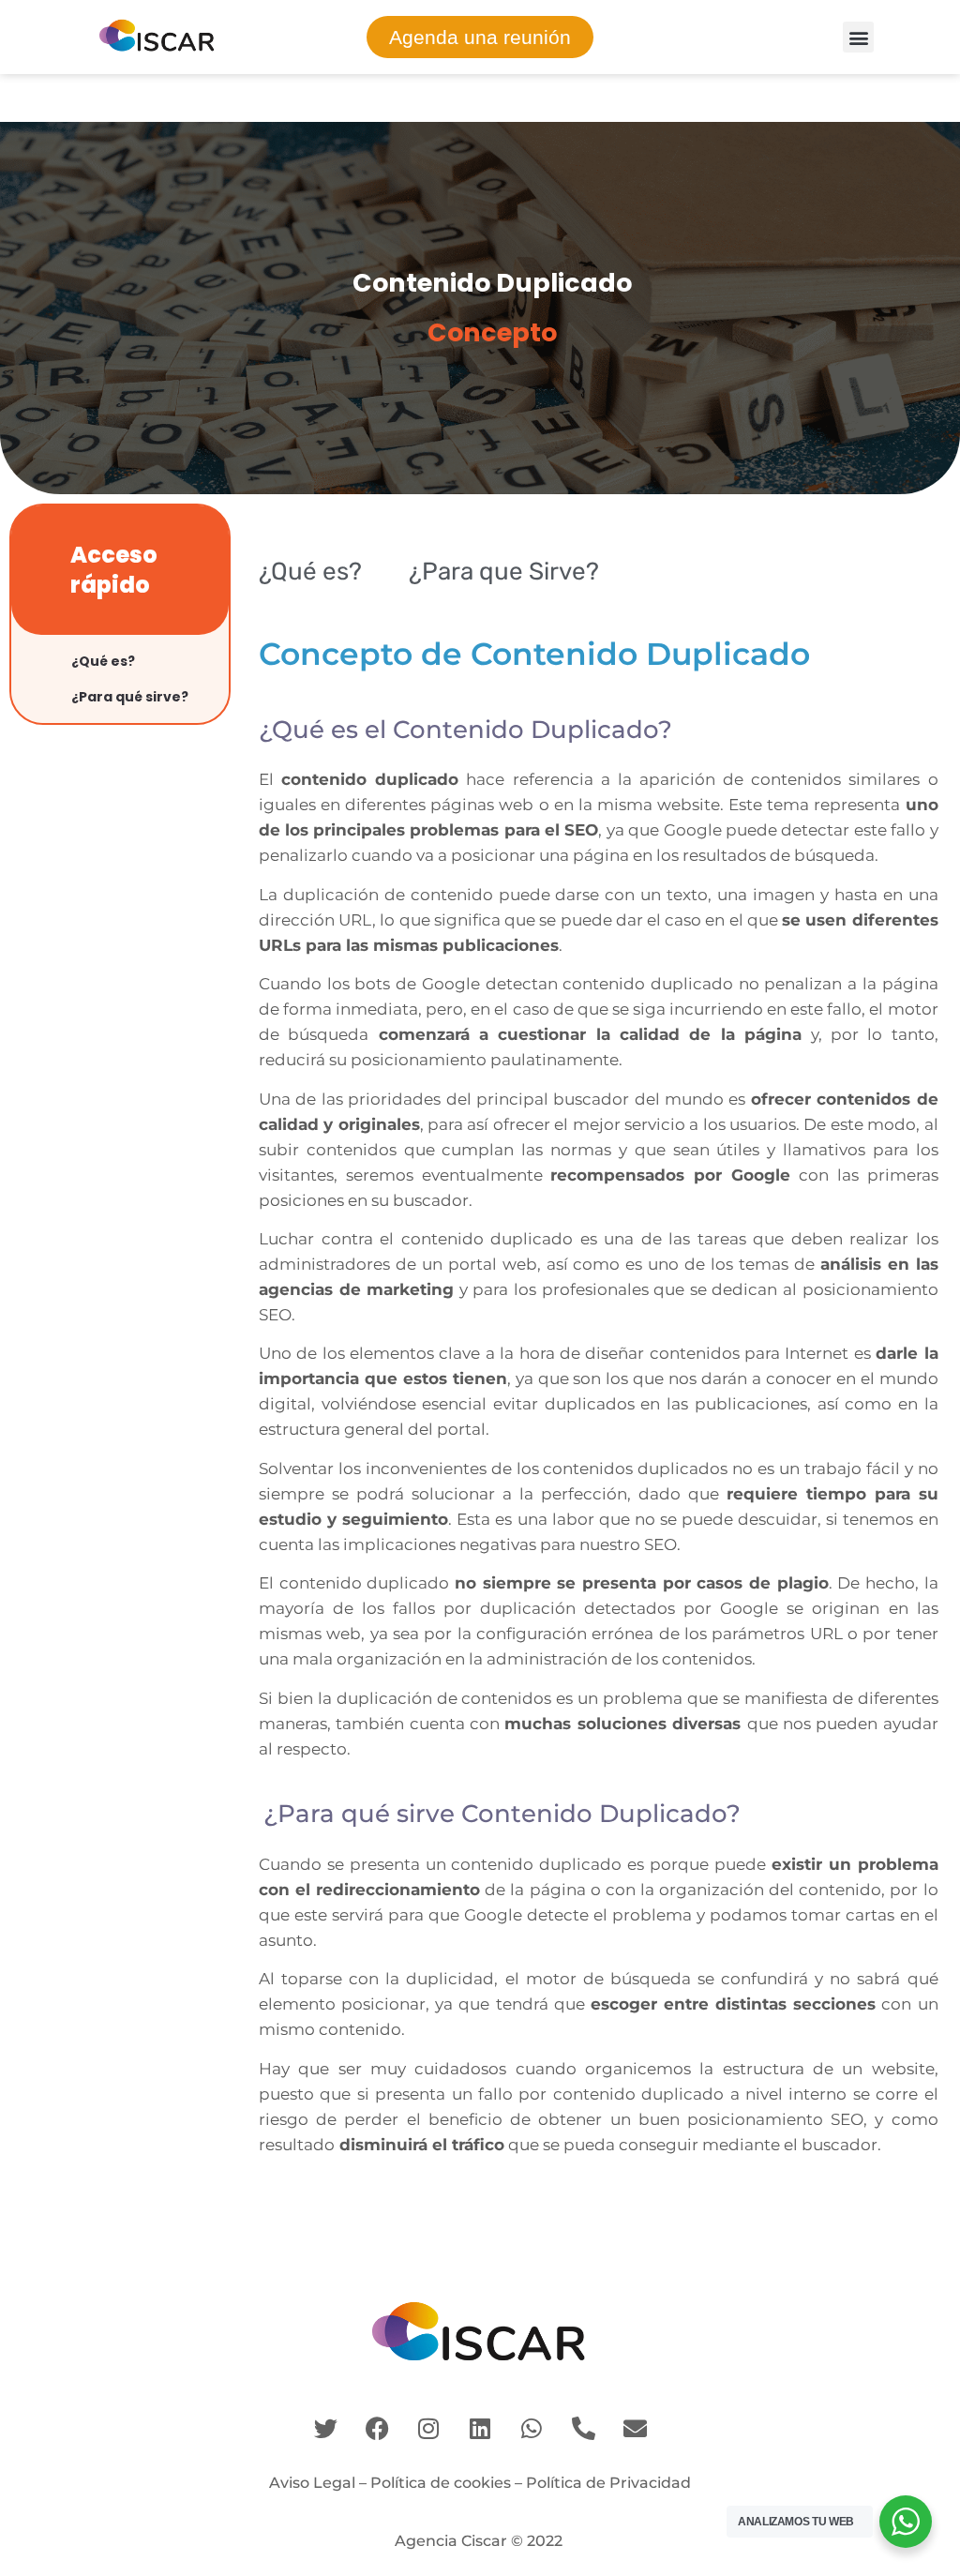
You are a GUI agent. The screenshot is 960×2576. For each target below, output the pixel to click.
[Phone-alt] (583, 2428)
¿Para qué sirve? (130, 697)
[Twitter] (325, 2428)
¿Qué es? (103, 661)
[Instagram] (428, 2428)
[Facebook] (377, 2428)
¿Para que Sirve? (504, 572)
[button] (858, 37)
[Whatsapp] (532, 2428)
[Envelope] (635, 2428)
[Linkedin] (480, 2428)
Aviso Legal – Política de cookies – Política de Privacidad (480, 2483)
